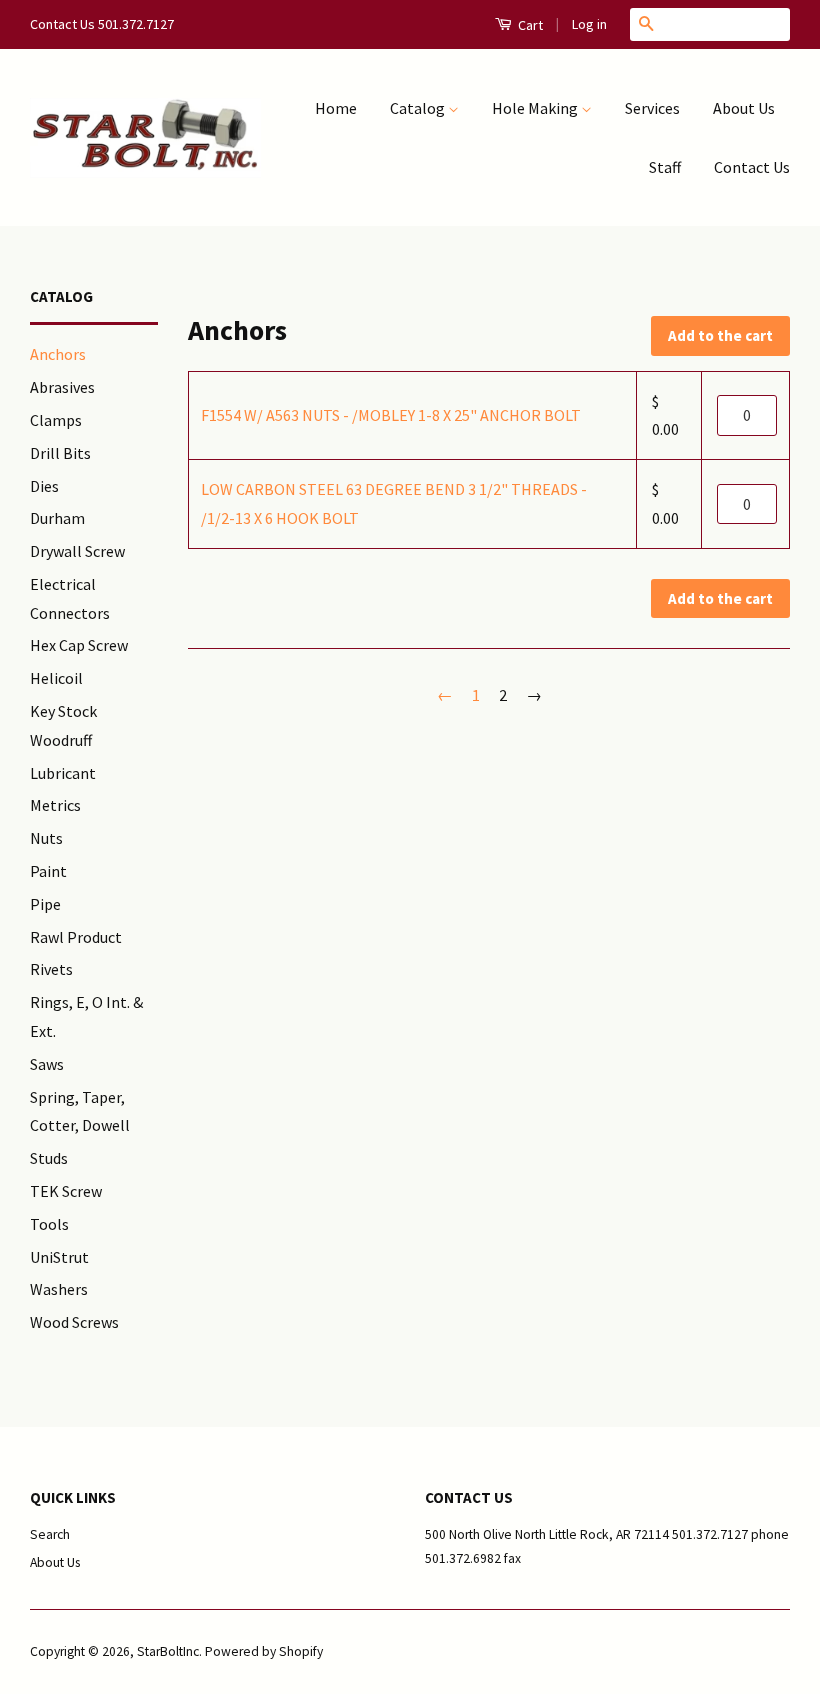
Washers (59, 1289)
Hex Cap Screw (79, 645)
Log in (589, 24)
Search (50, 1534)
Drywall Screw (77, 551)
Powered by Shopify (264, 1651)
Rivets (51, 969)
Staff (665, 167)
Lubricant (63, 773)
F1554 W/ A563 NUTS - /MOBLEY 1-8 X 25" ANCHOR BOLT (391, 415)
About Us (744, 108)
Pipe (45, 904)
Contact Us (752, 167)
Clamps (56, 420)
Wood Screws (74, 1322)
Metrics (55, 805)
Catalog (419, 108)
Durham (57, 518)
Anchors (58, 354)
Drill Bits (60, 453)
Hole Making (536, 108)
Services (652, 108)
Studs (49, 1158)
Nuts (46, 838)
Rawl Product (76, 937)
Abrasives (62, 387)
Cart (529, 25)
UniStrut (59, 1257)
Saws (47, 1064)
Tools (49, 1224)
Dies (44, 486)
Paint (48, 871)
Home (336, 108)
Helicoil (56, 678)
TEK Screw (66, 1191)
